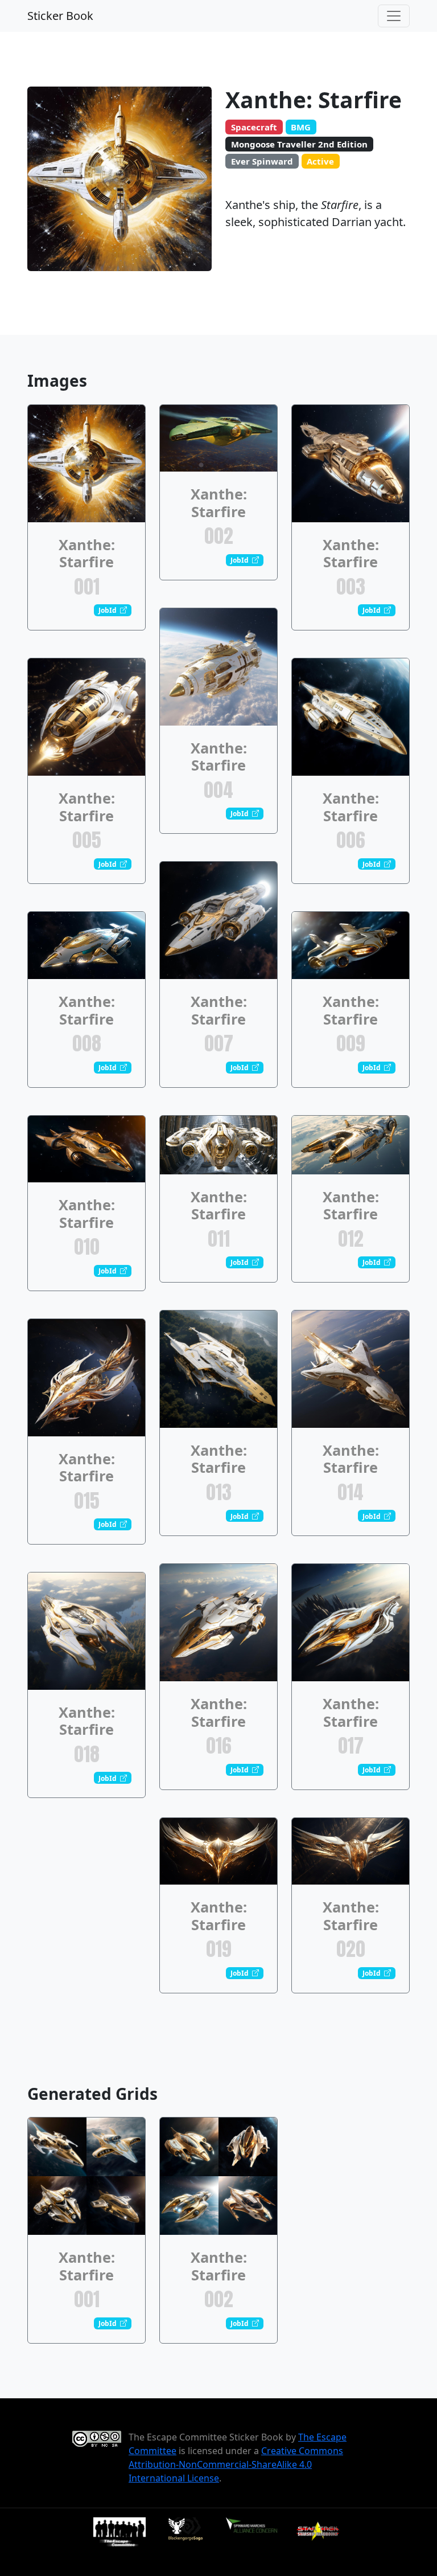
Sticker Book (60, 16)
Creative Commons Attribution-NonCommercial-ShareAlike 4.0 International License (236, 2464)
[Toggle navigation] (394, 16)
